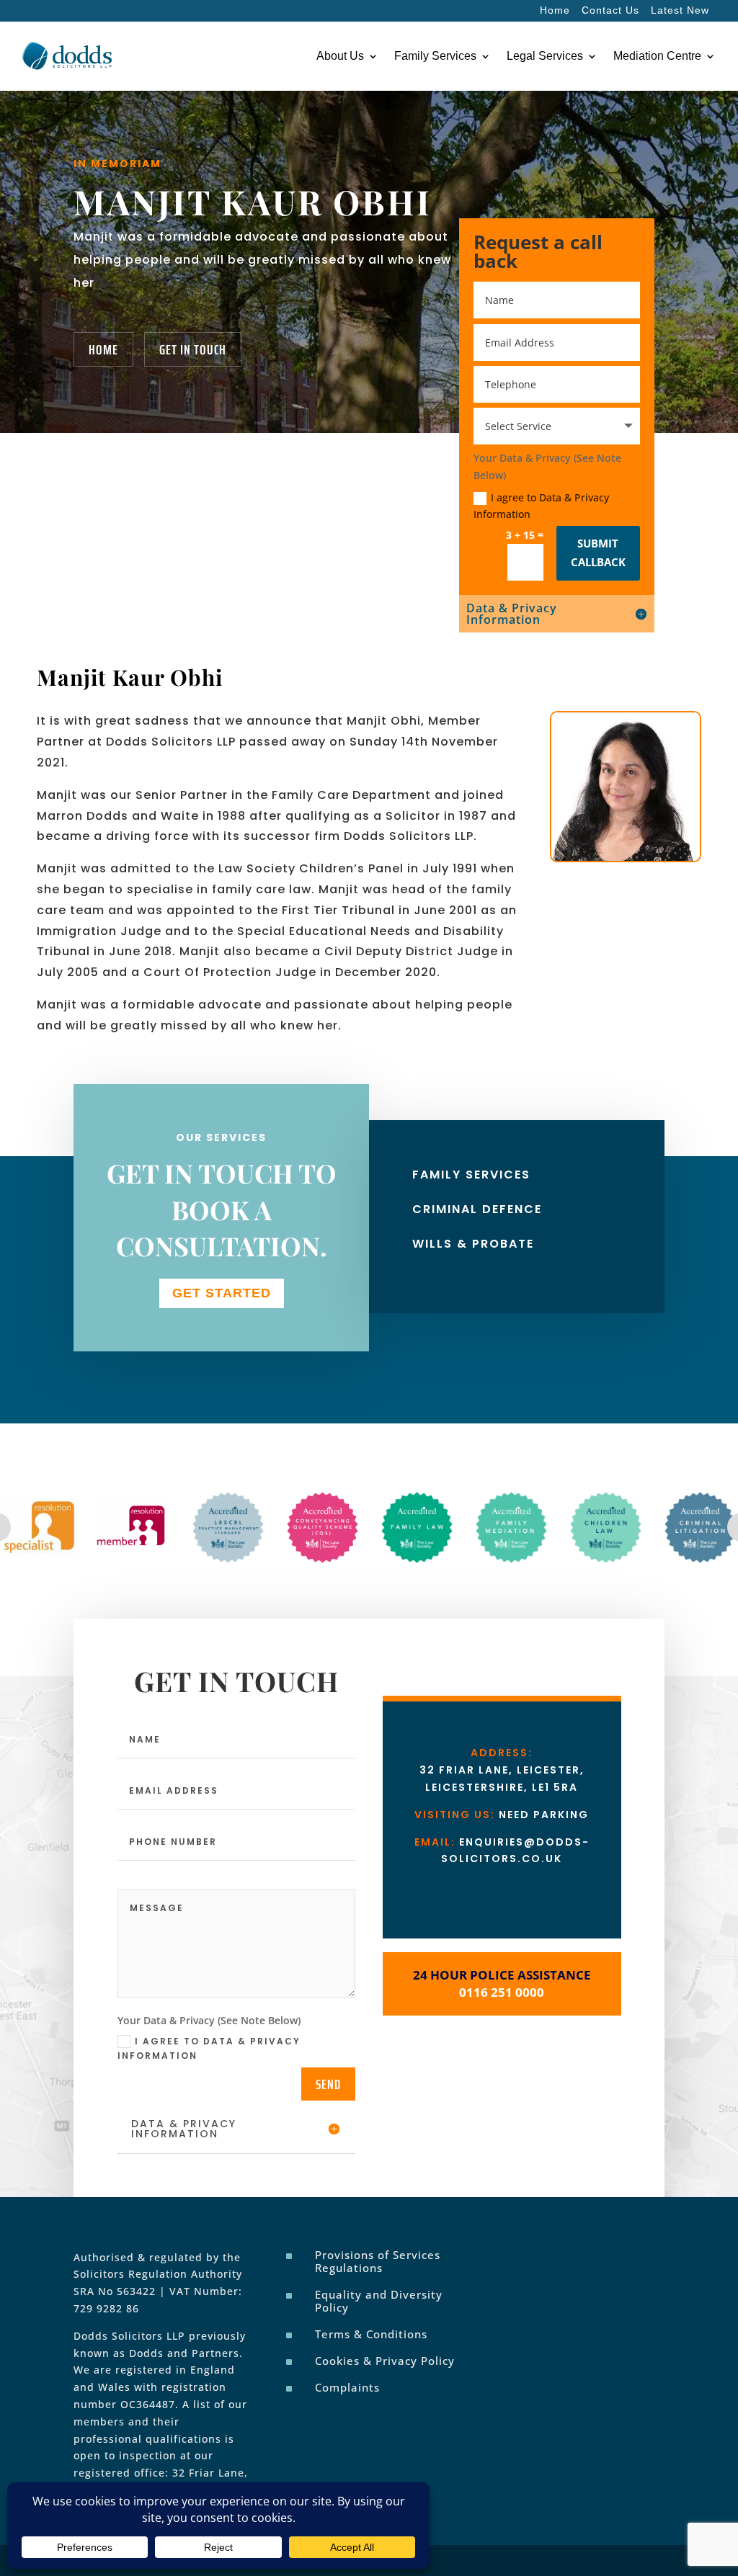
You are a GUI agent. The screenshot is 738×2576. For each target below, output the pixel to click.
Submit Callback (598, 553)
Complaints (347, 2387)
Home (555, 10)
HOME (103, 349)
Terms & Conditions (371, 2334)
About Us (340, 56)
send (328, 2084)
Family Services (435, 56)
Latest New (680, 10)
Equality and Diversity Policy (379, 2301)
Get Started (222, 1293)
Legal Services (545, 56)
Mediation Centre (657, 56)
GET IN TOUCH (193, 349)
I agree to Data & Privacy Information (541, 506)
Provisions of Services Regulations (378, 2261)
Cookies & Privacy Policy (385, 2361)
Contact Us (610, 10)
